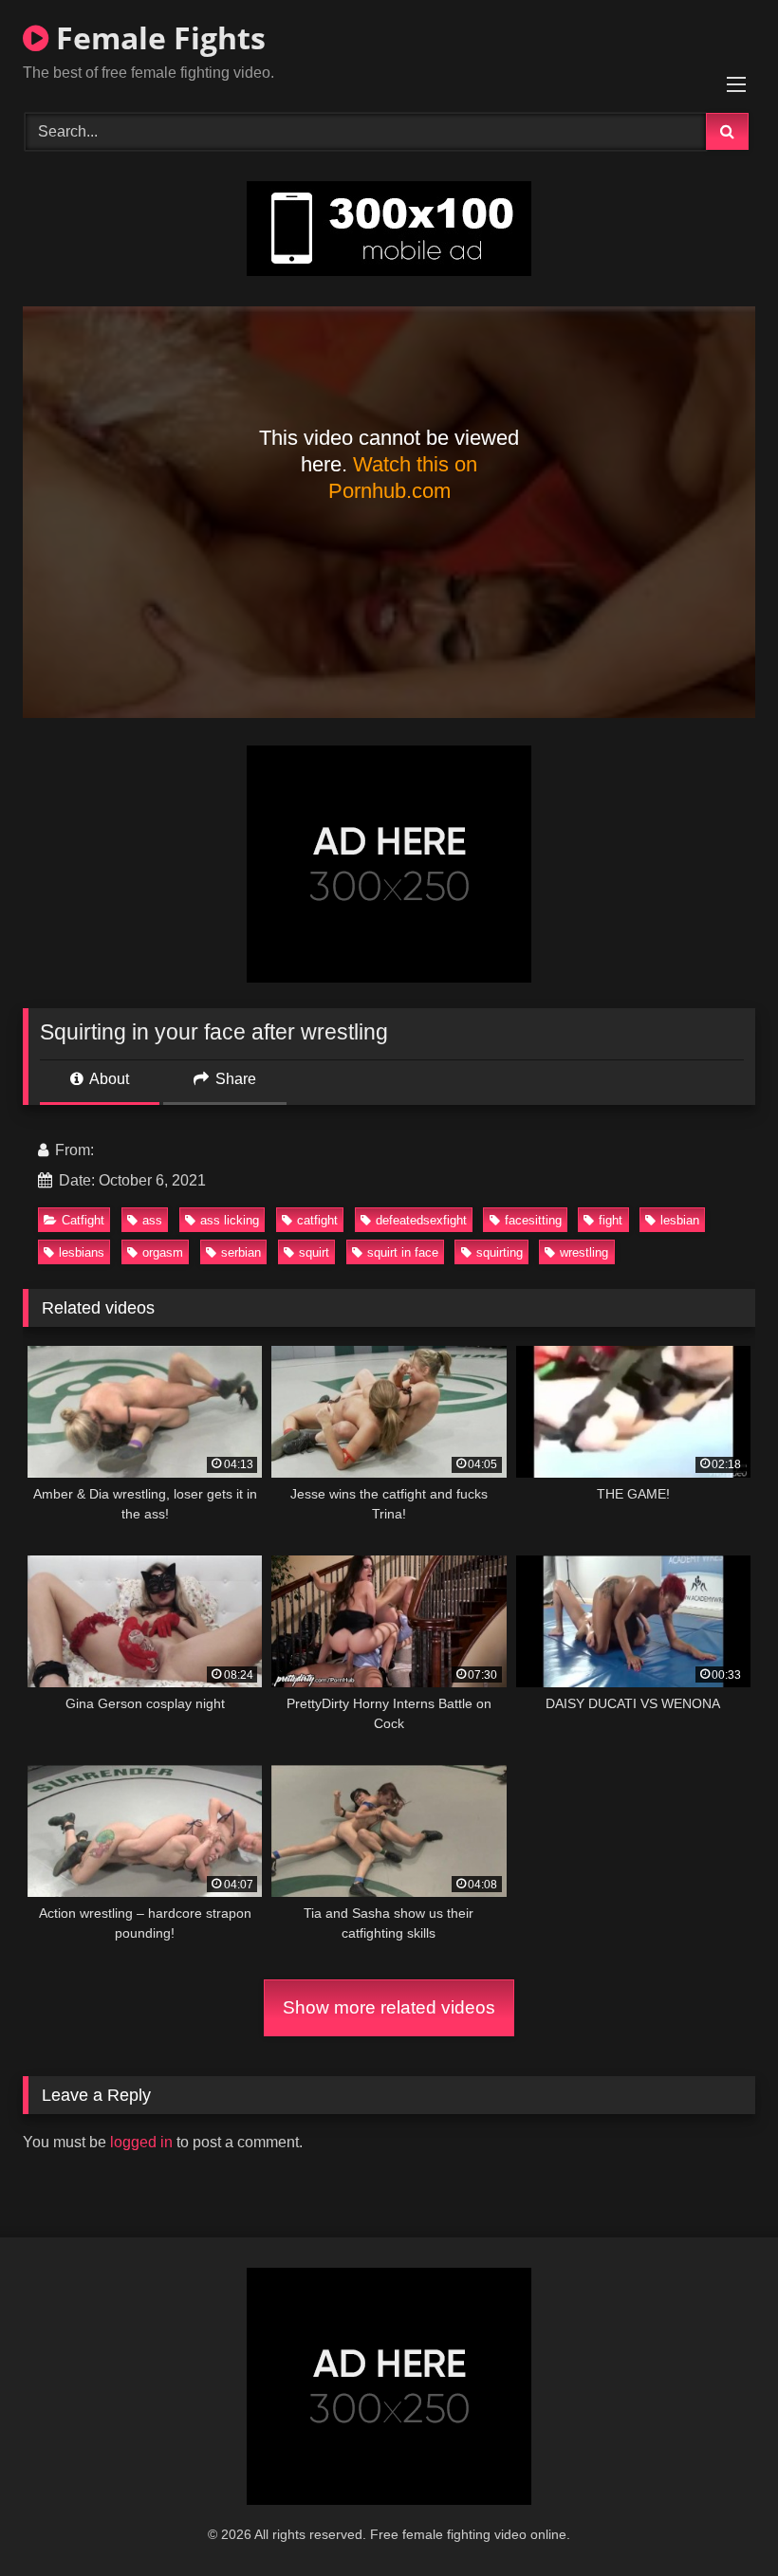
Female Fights (157, 37)
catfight (317, 1220)
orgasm (163, 1252)
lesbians (82, 1252)
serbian (241, 1252)
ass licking (230, 1220)
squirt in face (403, 1252)
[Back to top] (719, 2520)
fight (611, 1220)
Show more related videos (389, 2007)
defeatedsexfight (421, 1220)
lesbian (680, 1220)
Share (234, 1079)
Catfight (83, 1220)
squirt (314, 1252)
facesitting (533, 1220)
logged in (141, 2142)
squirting (500, 1252)
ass (152, 1220)
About (108, 1079)
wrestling (584, 1252)
